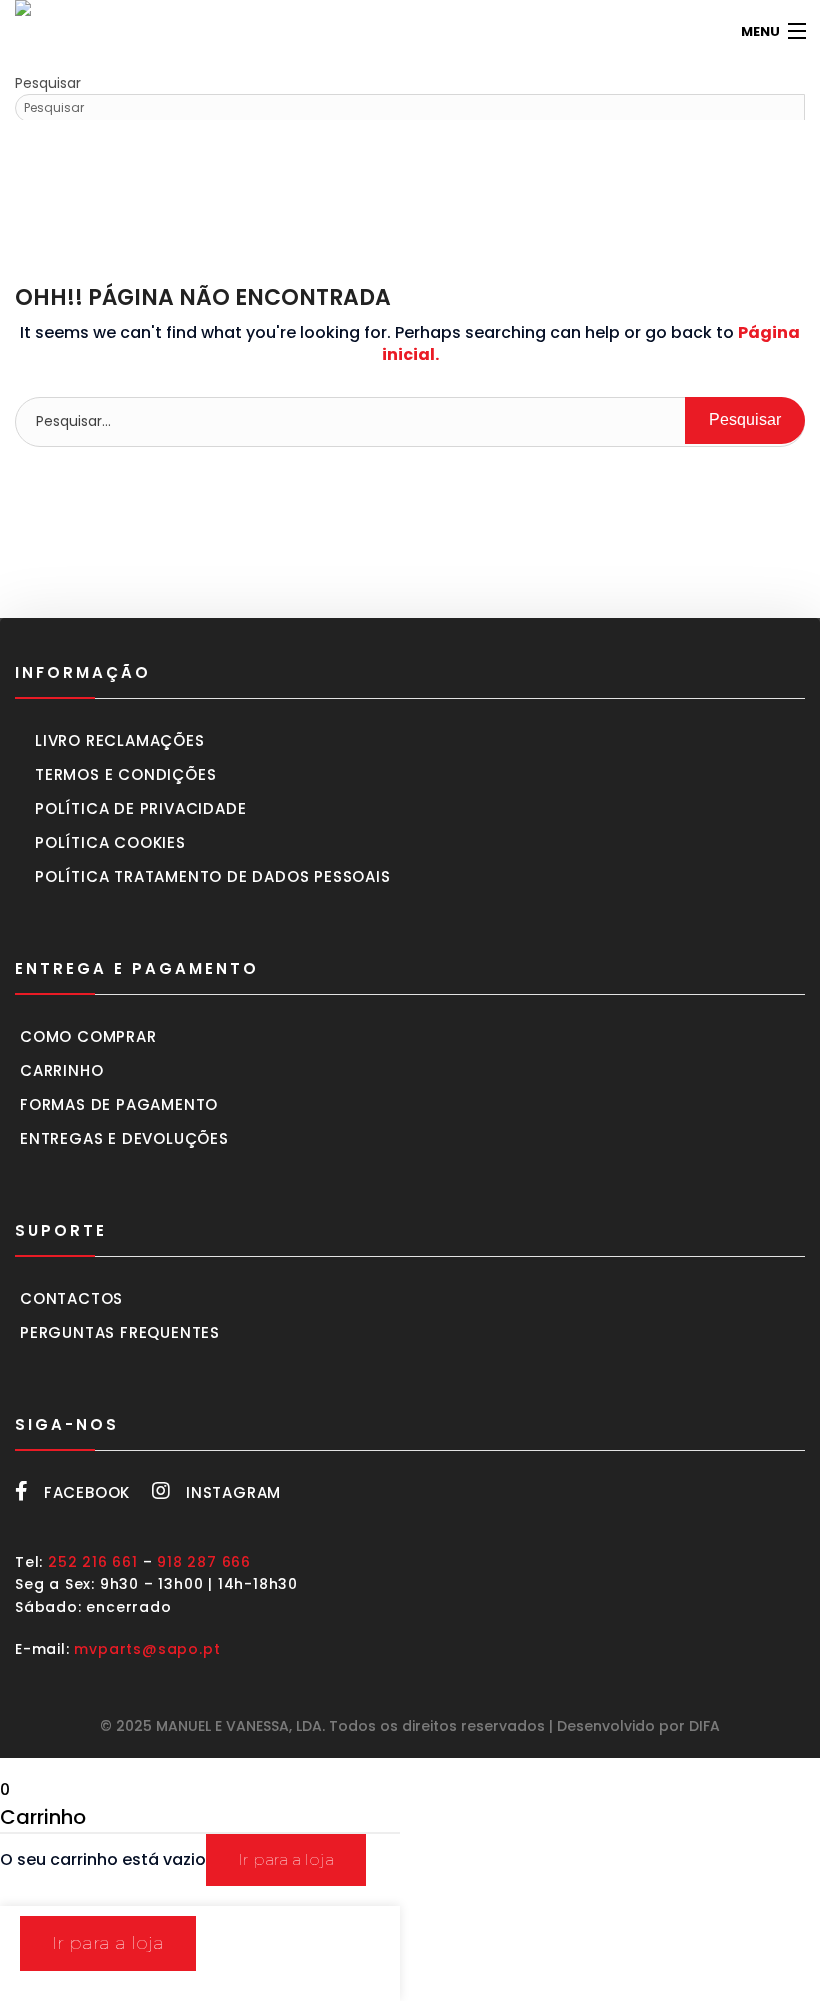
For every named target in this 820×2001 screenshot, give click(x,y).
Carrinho (61, 1070)
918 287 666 (204, 1562)
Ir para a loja (286, 1859)
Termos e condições (125, 774)
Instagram (233, 1492)
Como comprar (88, 1036)
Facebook (87, 1492)
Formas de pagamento (119, 1104)
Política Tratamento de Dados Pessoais (213, 876)
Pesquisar (48, 83)
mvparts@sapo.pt (147, 1649)
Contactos (71, 1298)
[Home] (45, 31)
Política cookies (110, 842)
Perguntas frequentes (120, 1332)
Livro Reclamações (120, 740)
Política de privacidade (140, 808)
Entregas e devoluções (124, 1138)
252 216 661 (93, 1562)
